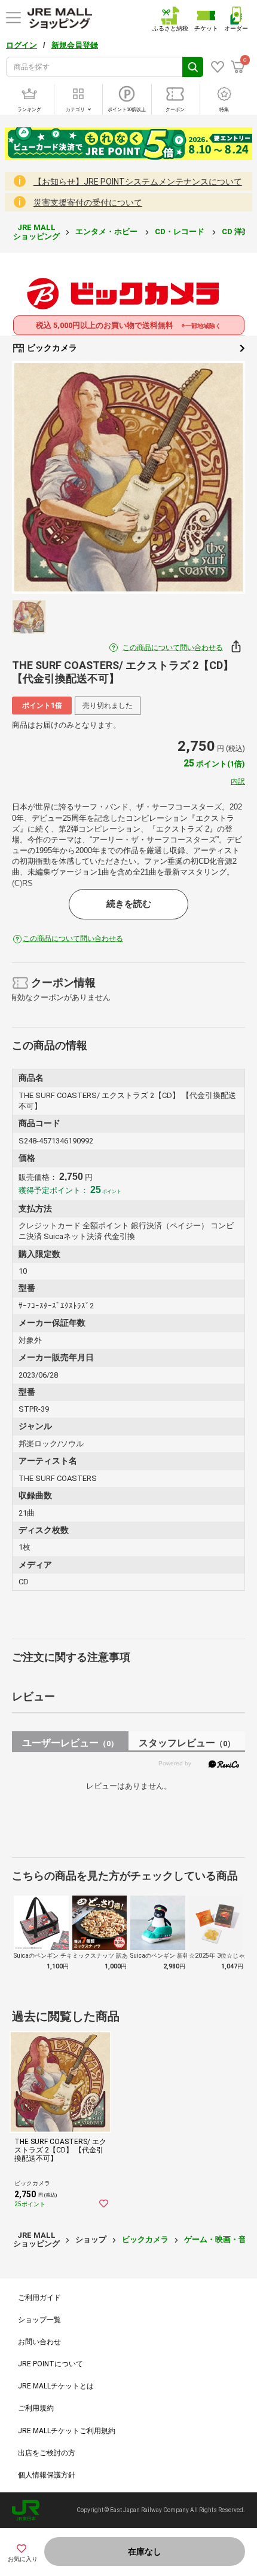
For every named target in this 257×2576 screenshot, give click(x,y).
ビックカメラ (51, 348)
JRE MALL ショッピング (36, 231)
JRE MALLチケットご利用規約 (67, 2431)
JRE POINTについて (51, 2364)
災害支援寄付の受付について (88, 203)
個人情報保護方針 (47, 2475)
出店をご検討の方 (47, 2453)
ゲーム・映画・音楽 (219, 2239)
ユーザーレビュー (70, 1743)
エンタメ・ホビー (107, 231)
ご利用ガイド (39, 2298)
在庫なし (145, 2552)
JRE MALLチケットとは (56, 2386)
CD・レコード (180, 231)
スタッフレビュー (187, 1743)
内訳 (238, 781)
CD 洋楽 (237, 231)
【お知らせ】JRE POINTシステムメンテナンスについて (138, 182)
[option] (128, 477)
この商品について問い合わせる (173, 648)
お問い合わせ (39, 2342)
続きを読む (129, 904)
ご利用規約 (36, 2408)
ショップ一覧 (39, 2320)
